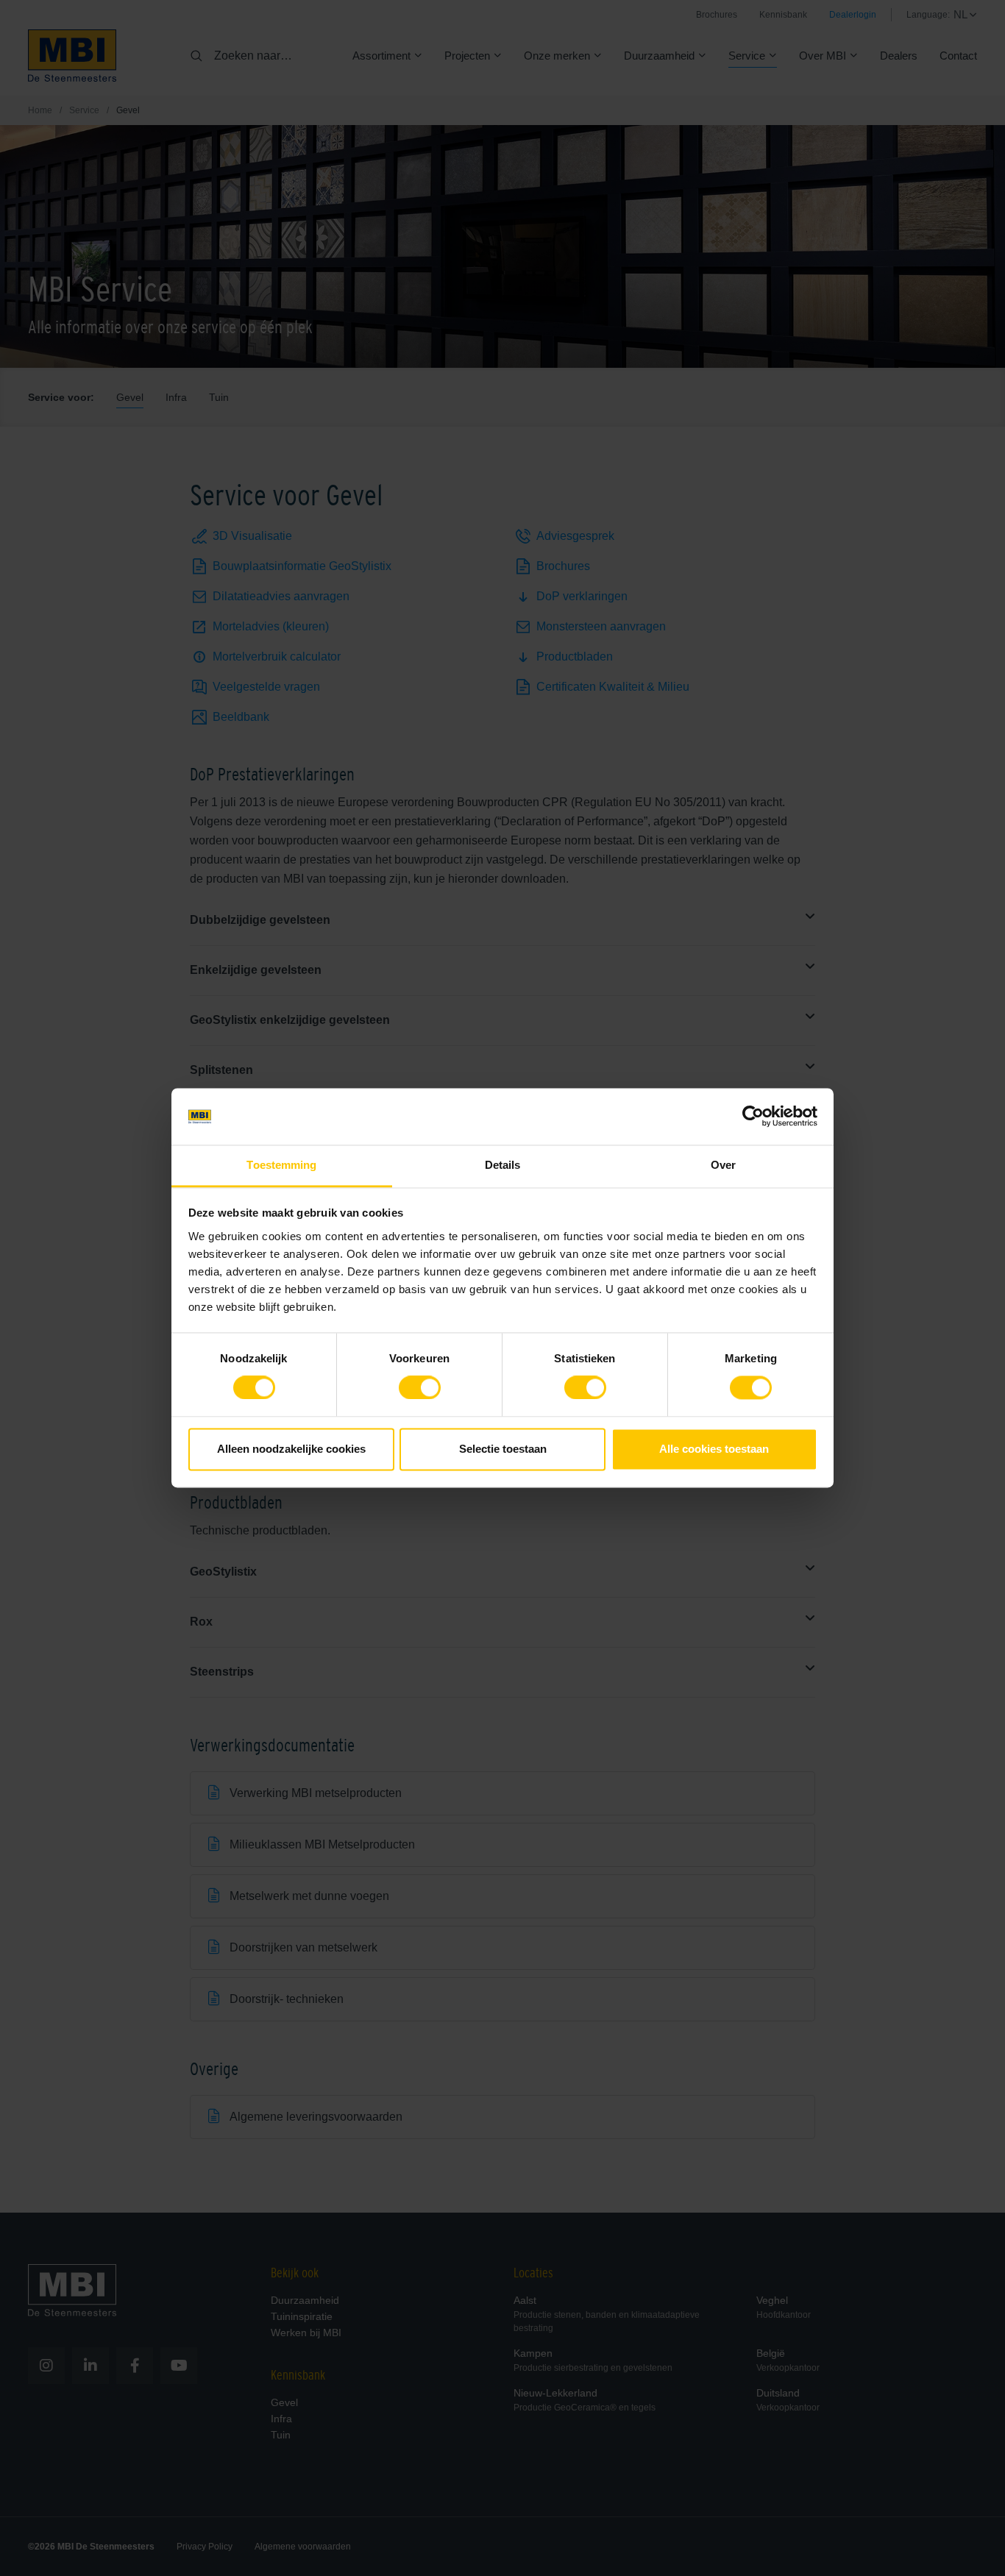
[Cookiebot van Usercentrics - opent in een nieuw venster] (753, 1117)
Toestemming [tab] (281, 1165)
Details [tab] (503, 1165)
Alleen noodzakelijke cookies (291, 1449)
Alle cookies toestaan (714, 1449)
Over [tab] (723, 1165)
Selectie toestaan (503, 1449)
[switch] (420, 1391)
